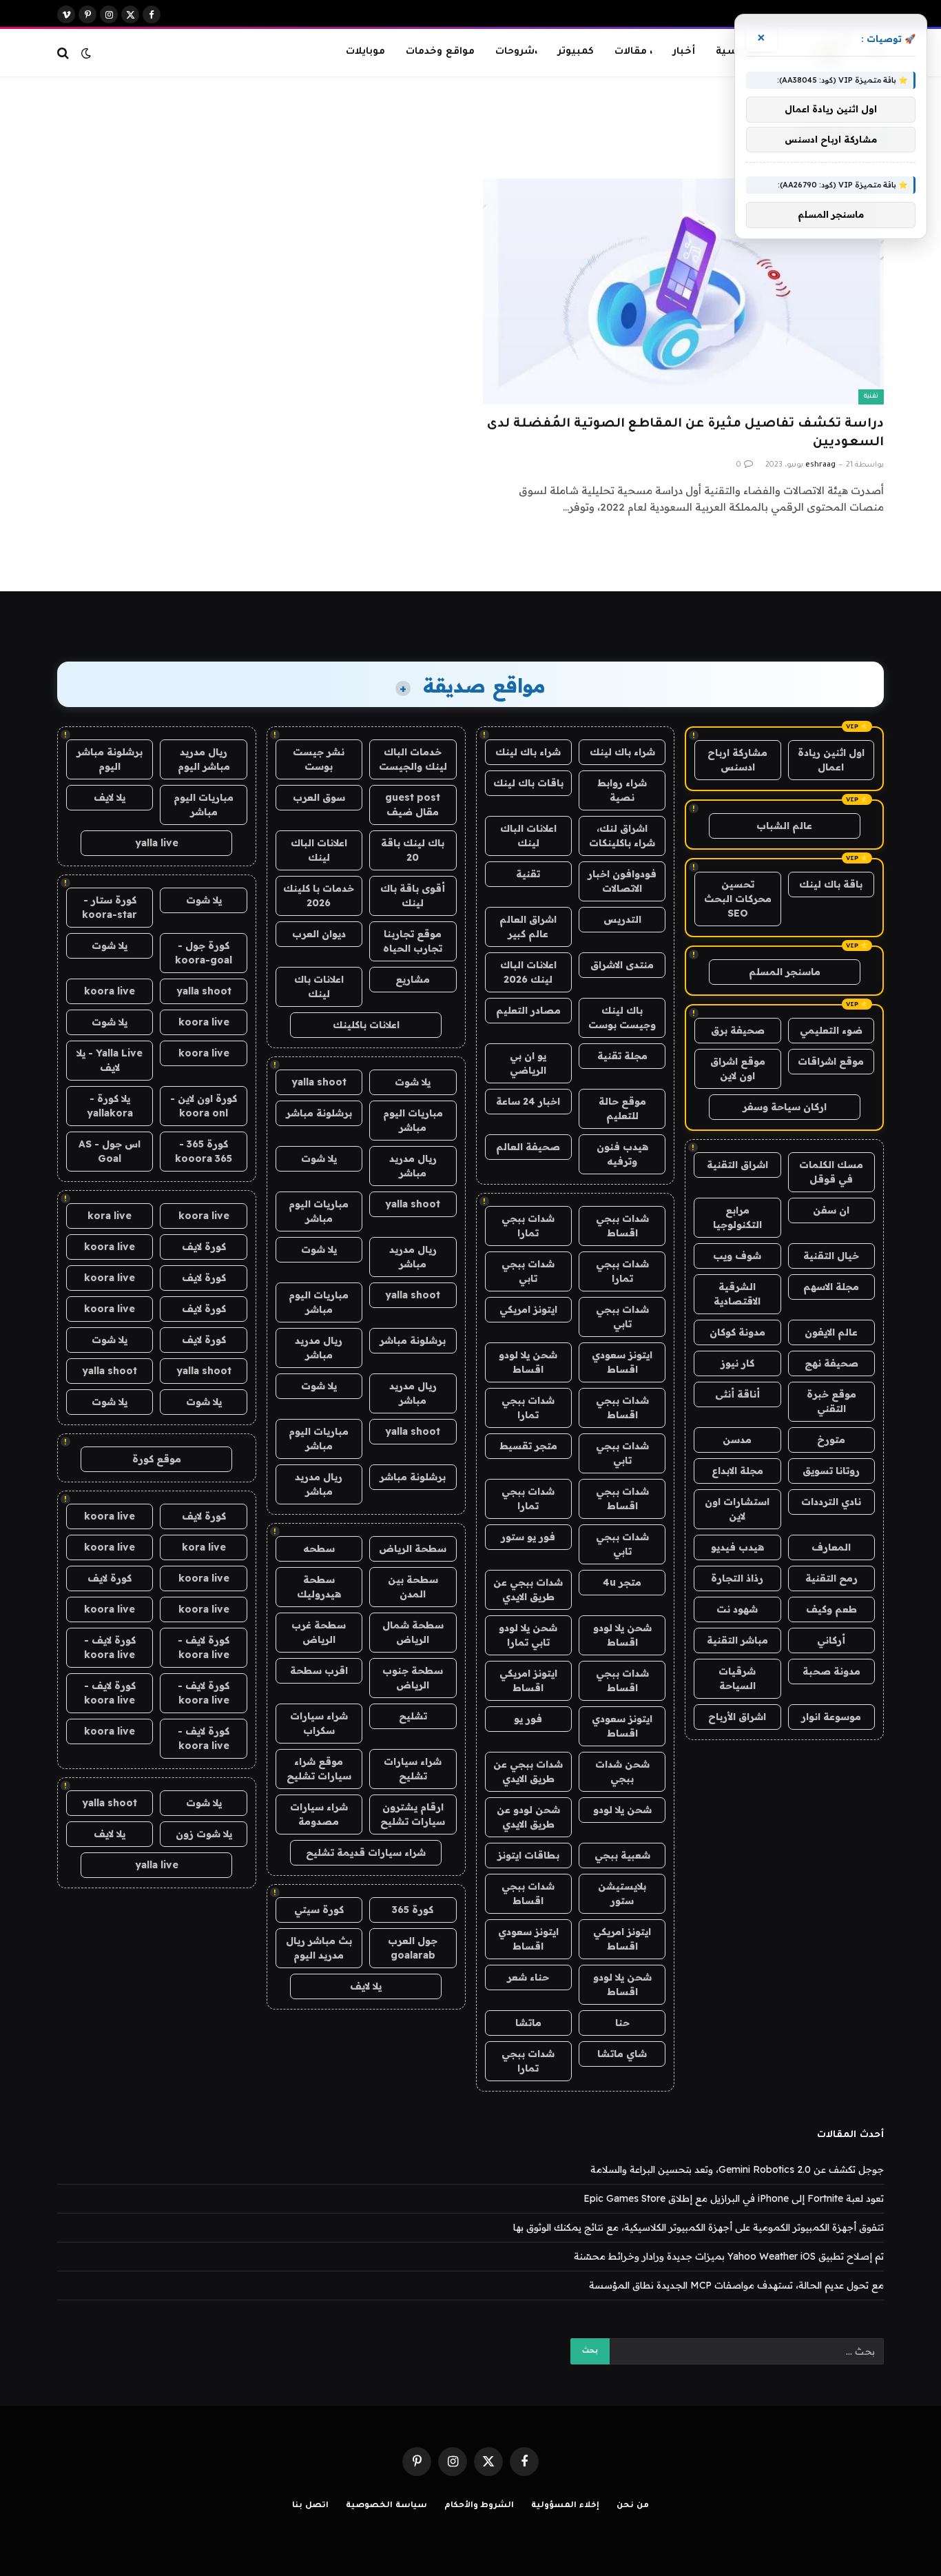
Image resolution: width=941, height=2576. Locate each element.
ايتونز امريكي (528, 1309)
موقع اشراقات (831, 1061)
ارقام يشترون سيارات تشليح (413, 1814)
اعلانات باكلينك (366, 1025)
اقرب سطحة (319, 1670)
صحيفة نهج (831, 1363)
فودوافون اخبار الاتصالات (622, 881)
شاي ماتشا (622, 2054)
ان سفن (831, 1210)
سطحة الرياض (413, 1548)
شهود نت (737, 1609)
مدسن (737, 1440)
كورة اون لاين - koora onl (204, 1106)
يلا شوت (413, 1082)
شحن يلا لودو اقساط (528, 1362)
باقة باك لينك (831, 884)
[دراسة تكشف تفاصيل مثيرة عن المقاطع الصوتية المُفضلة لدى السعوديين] (683, 291)
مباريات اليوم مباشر (413, 1120)
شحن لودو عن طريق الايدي (528, 1817)
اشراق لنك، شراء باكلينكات (622, 836)
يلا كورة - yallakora (110, 1106)
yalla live (157, 843)
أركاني (831, 1640)
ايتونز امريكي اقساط (528, 1680)
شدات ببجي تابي (528, 1271)
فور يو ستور (528, 1537)
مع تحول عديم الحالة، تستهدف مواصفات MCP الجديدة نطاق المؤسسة (736, 2285)
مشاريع (413, 979)
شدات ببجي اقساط (622, 1226)
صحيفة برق (738, 1030)
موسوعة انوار (831, 1717)
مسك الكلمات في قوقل (831, 1172)
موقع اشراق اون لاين (738, 1069)
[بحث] (64, 53)
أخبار (684, 52)
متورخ (831, 1440)
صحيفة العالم (528, 1147)
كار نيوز (737, 1363)
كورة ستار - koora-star (110, 907)
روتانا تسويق (831, 1471)
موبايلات (365, 52)
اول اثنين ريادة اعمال (831, 760)
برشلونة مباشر (319, 1113)
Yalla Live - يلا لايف (110, 1060)
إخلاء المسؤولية (565, 2506)
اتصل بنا (310, 2506)
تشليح (413, 1716)
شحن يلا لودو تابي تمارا (528, 1635)
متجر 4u (622, 1582)
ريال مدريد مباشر (413, 1166)
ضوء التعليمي (831, 1030)
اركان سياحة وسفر (785, 1107)
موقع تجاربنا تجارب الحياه (413, 941)
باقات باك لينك (528, 783)
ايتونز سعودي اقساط (622, 1362)
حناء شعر (528, 1977)
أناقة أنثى (737, 1394)
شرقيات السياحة (737, 1678)
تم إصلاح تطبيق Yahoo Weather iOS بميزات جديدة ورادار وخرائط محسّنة (729, 2256)
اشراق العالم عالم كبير (528, 927)
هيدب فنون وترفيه (622, 1154)
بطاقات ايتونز (528, 1855)
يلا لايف (366, 1986)
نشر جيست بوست (319, 759)
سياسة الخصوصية (386, 2506)
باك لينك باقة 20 (413, 850)
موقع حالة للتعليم (622, 1108)
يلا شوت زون (204, 1834)
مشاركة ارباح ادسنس (737, 760)
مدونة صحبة (831, 1671)
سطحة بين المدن (413, 1587)
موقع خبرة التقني (831, 1401)
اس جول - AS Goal (110, 1151)
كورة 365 (413, 1910)
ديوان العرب (319, 934)
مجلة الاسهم (831, 1287)
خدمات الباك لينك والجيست (413, 759)
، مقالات (633, 52)
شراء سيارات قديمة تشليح (366, 1852)
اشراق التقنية (737, 1165)
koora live (110, 991)
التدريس (622, 919)
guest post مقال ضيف (413, 805)
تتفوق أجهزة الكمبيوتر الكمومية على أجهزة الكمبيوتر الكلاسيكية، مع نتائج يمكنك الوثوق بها (699, 2227)
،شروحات (516, 52)
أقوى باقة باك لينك (413, 896)
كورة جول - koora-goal (204, 953)
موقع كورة (157, 1459)
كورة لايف (204, 1247)
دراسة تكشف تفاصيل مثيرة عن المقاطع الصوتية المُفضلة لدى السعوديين (685, 434)
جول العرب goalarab (413, 1948)
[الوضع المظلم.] (86, 53)
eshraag (820, 465)
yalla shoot (319, 1082)
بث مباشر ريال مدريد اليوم (319, 1948)
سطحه (319, 1548)
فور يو (528, 1719)
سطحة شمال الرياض (413, 1632)
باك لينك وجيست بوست (622, 1018)
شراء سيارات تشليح (413, 1769)
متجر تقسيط (528, 1446)
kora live (110, 1216)
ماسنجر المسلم (785, 972)
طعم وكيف (831, 1609)
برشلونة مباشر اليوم (110, 759)
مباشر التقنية (737, 1640)
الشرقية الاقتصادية (737, 1294)
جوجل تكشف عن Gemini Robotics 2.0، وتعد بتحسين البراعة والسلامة (737, 2169)
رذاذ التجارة (737, 1578)
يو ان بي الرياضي (528, 1063)
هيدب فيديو (737, 1547)
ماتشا (528, 2023)
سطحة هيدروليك (319, 1587)
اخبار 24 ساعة (528, 1101)
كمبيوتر (576, 52)
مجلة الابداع (737, 1471)
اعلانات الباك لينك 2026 (528, 972)
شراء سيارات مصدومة (319, 1814)
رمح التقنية (831, 1578)
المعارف (831, 1547)
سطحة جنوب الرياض (413, 1678)
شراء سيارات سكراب (319, 1723)
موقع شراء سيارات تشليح (319, 1769)
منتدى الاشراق (622, 965)
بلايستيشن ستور (622, 1893)
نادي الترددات (831, 1502)
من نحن (633, 2506)
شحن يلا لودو (622, 1810)
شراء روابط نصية (622, 790)
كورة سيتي (319, 1910)
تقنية (871, 397)
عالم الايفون (831, 1332)
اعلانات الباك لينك (528, 836)
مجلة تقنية (622, 1056)
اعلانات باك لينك (319, 987)
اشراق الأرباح (737, 1717)
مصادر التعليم (528, 1010)
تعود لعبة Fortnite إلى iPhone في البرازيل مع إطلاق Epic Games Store (734, 2198)
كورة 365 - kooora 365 (204, 1151)
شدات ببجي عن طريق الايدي (528, 1589)
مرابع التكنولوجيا (737, 1217)
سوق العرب (319, 797)
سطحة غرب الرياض (319, 1632)
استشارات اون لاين (737, 1509)
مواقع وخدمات (440, 52)
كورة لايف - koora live (204, 1647)
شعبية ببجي (622, 1855)
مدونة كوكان (737, 1332)
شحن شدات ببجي (622, 1771)
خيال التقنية (831, 1256)
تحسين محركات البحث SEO (738, 899)
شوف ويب (737, 1256)
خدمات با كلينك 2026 (319, 896)
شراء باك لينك (622, 752)
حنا (622, 2023)
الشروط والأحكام (479, 2506)
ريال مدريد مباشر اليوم (204, 759)
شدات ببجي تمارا (528, 1226)
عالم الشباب (784, 826)
